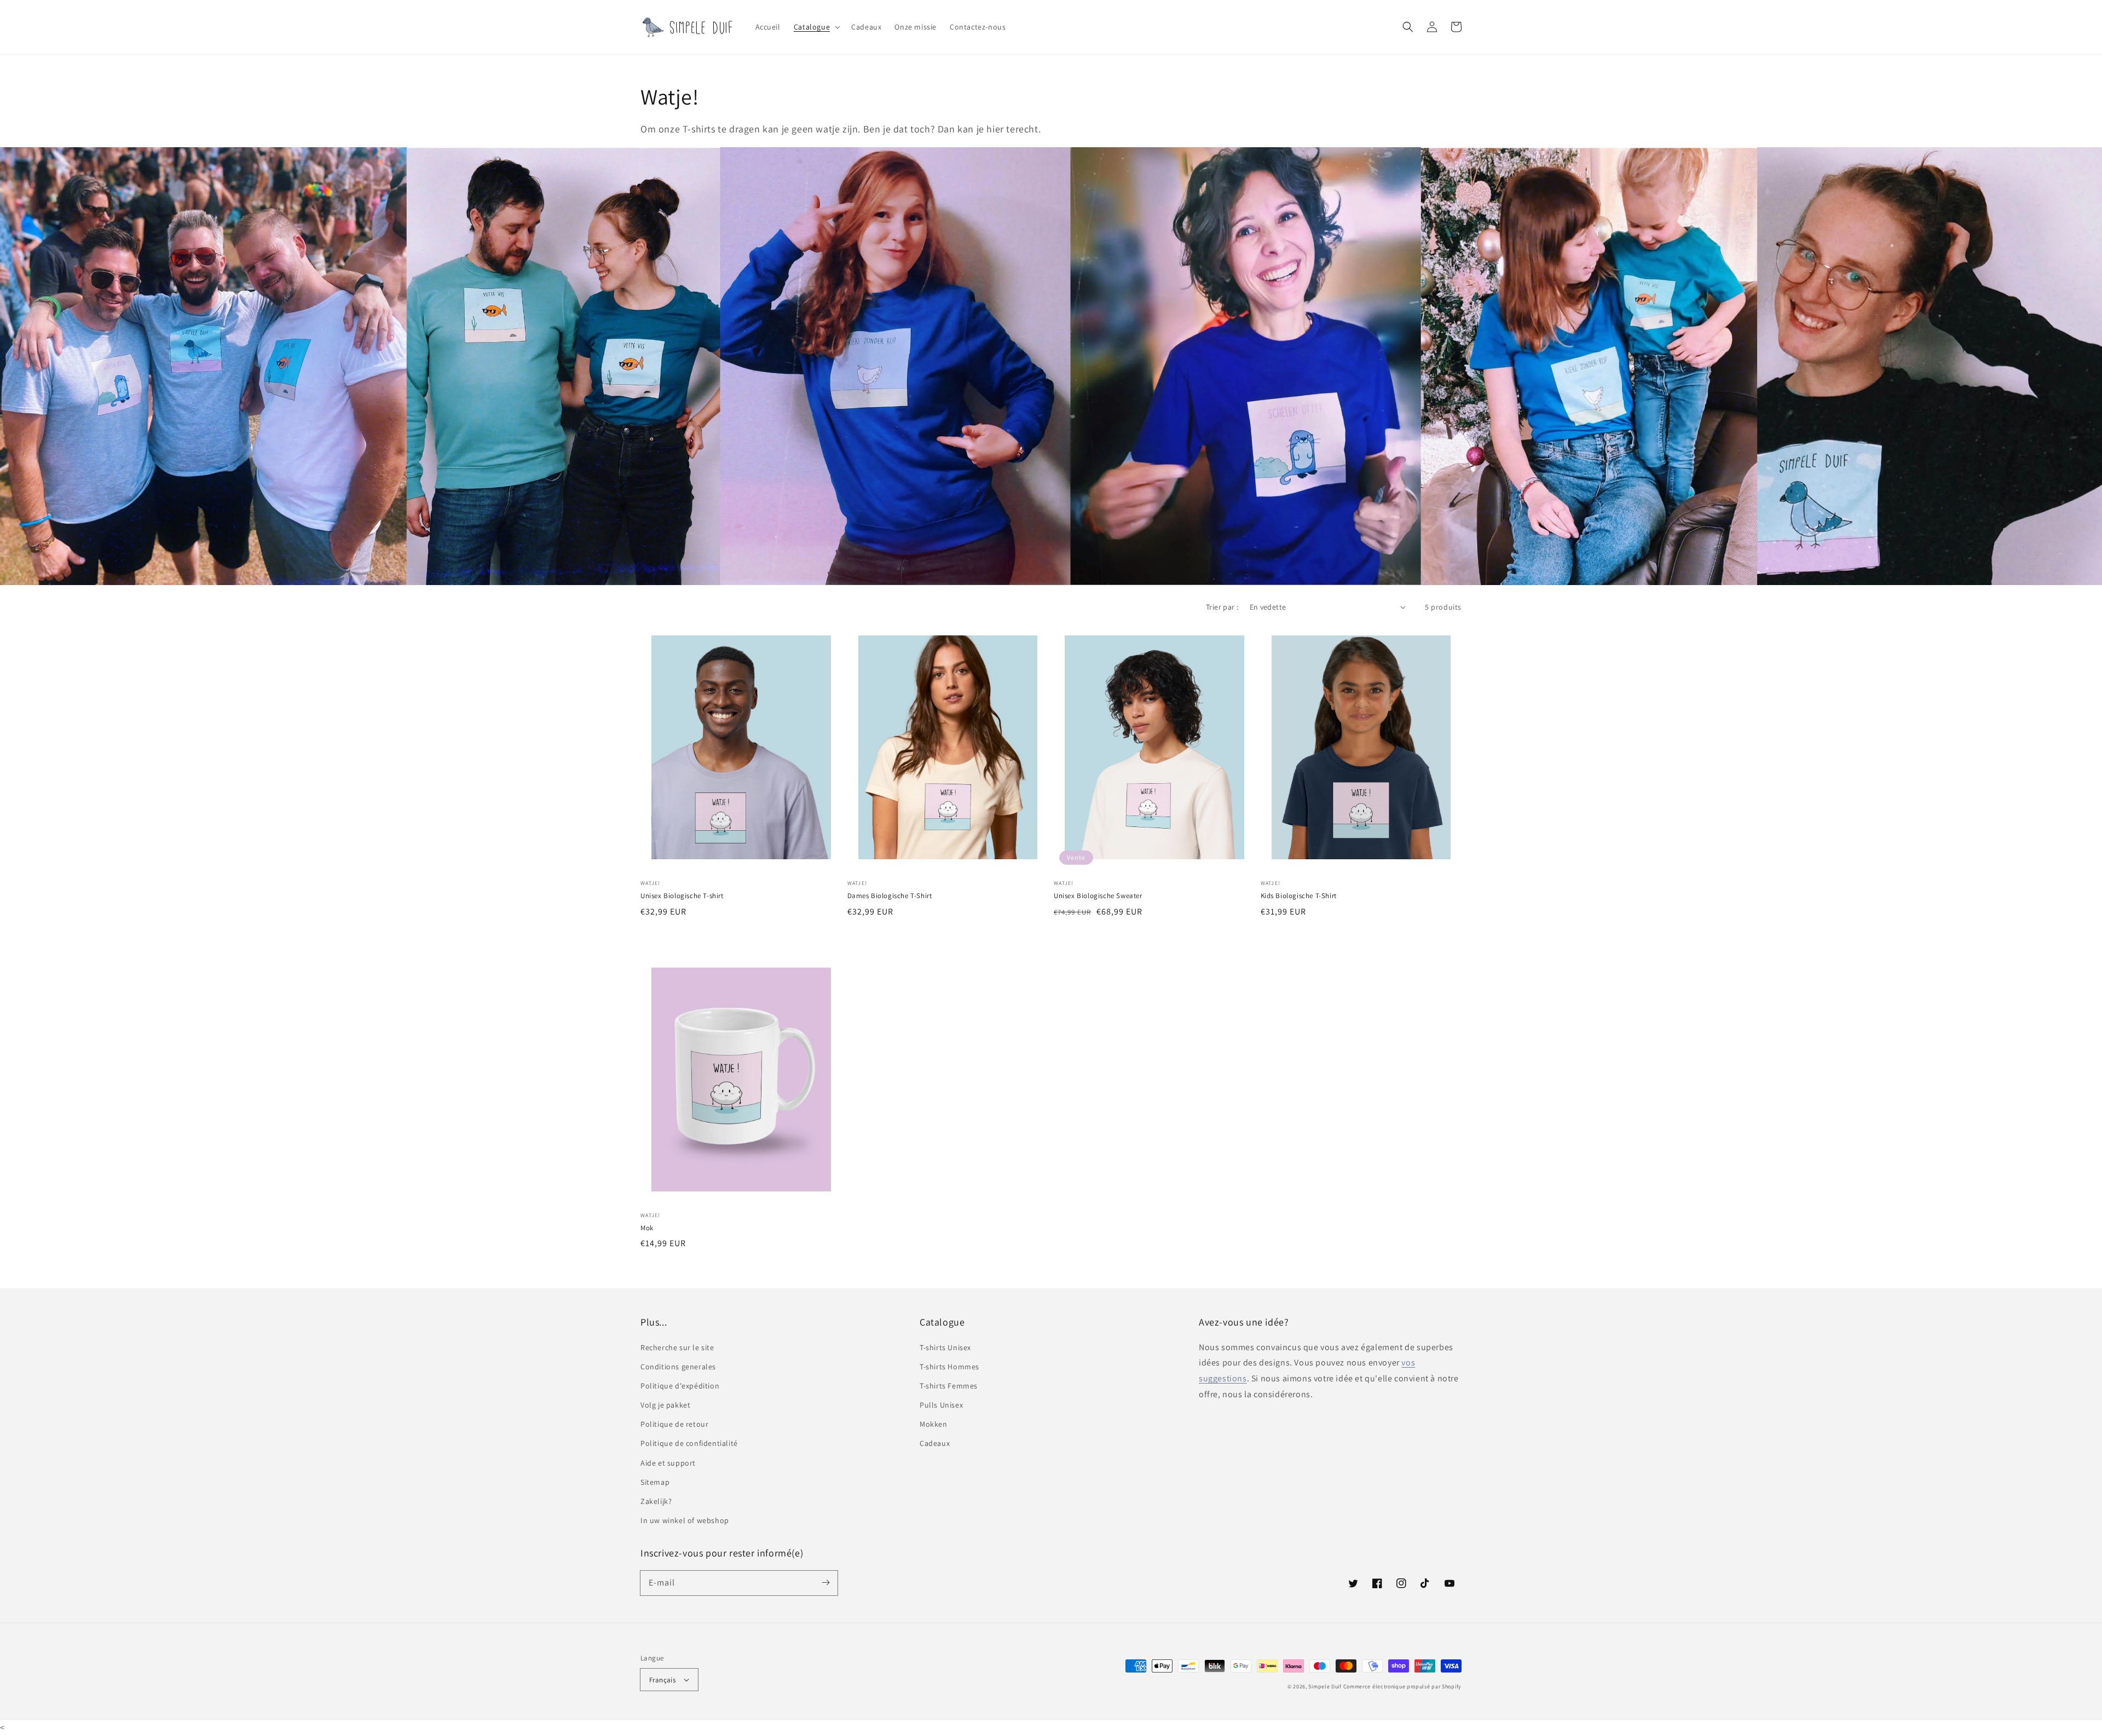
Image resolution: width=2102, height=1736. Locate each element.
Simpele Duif (1325, 1686)
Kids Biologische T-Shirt (1299, 896)
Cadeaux (935, 1443)
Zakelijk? (656, 1501)
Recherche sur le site (677, 1347)
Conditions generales (678, 1367)
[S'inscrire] (825, 1583)
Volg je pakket (665, 1405)
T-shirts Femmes (949, 1386)
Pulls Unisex (941, 1405)
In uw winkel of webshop (685, 1520)
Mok (647, 1228)
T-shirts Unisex (945, 1347)
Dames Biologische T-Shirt (890, 896)
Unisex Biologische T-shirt (682, 896)
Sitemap (655, 1482)
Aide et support (668, 1463)
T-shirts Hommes (949, 1367)
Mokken (934, 1424)
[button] (816, 27)
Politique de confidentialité (689, 1443)
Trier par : (1222, 607)
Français (662, 1680)
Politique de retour (674, 1424)
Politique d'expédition (680, 1386)
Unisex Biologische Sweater (1098, 896)
